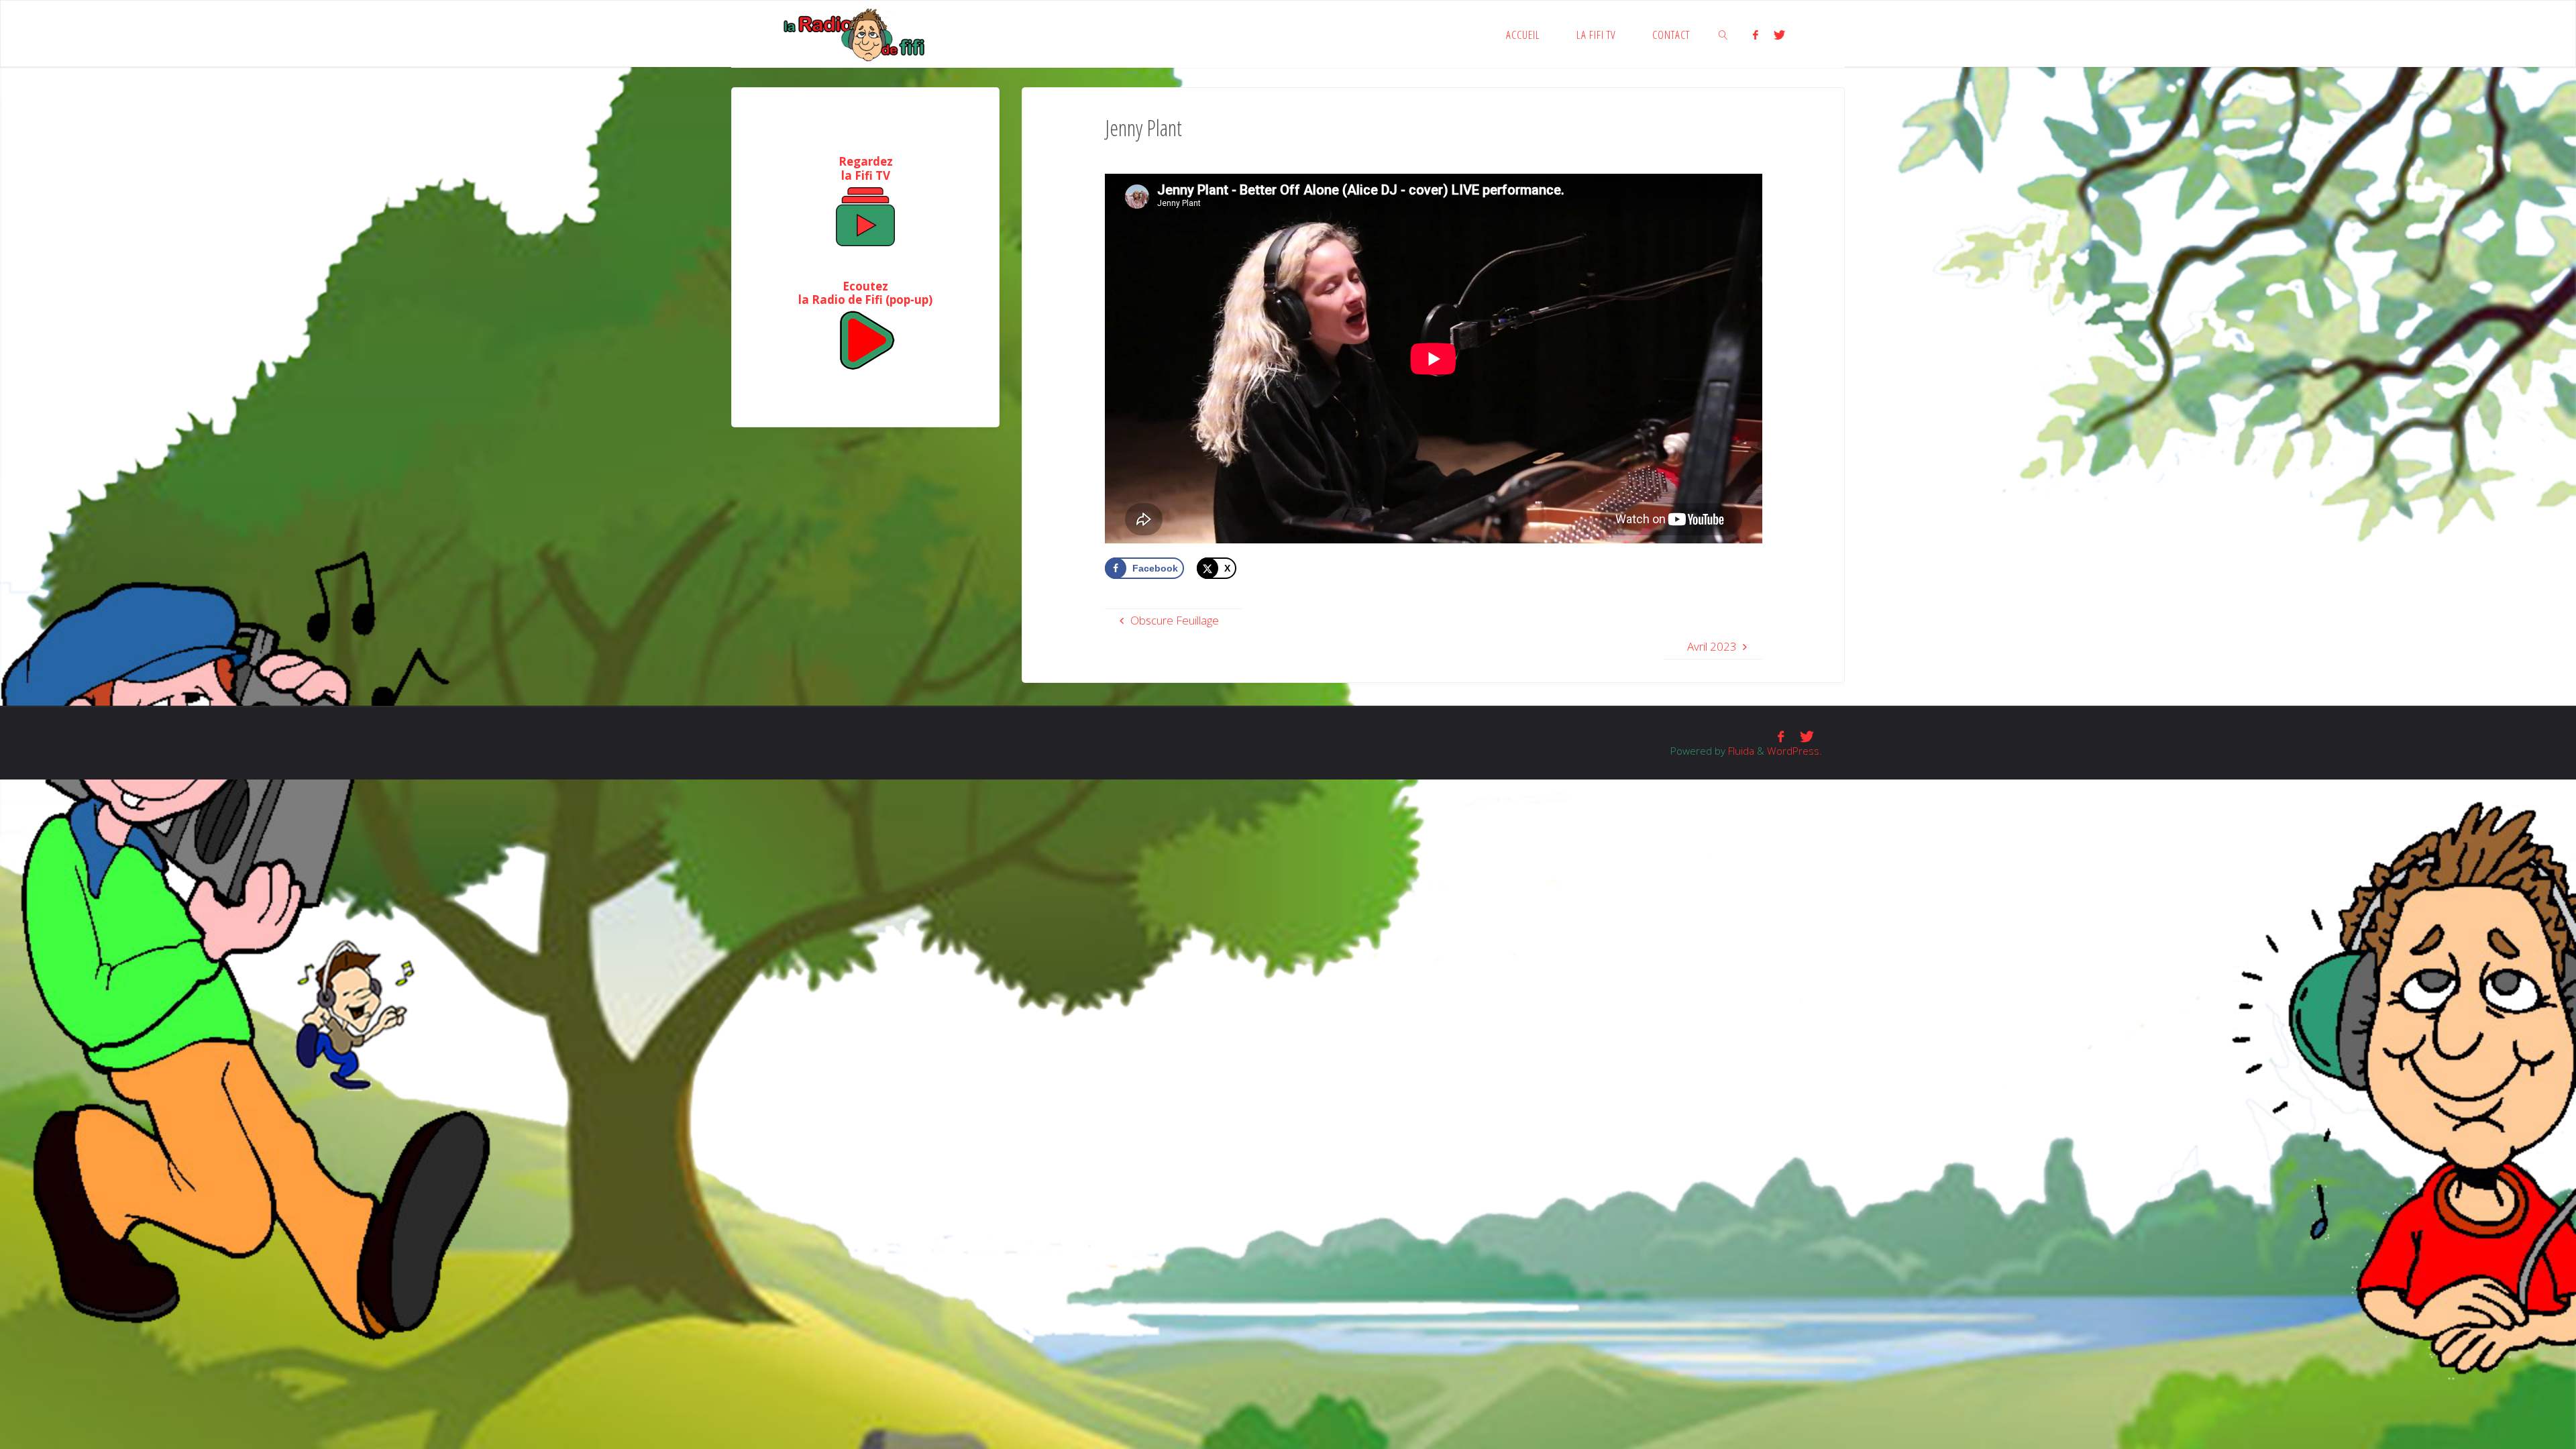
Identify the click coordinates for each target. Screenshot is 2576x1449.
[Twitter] (1779, 35)
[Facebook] (1756, 35)
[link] (1724, 34)
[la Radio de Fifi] (855, 34)
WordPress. (1794, 751)
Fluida (1740, 751)
